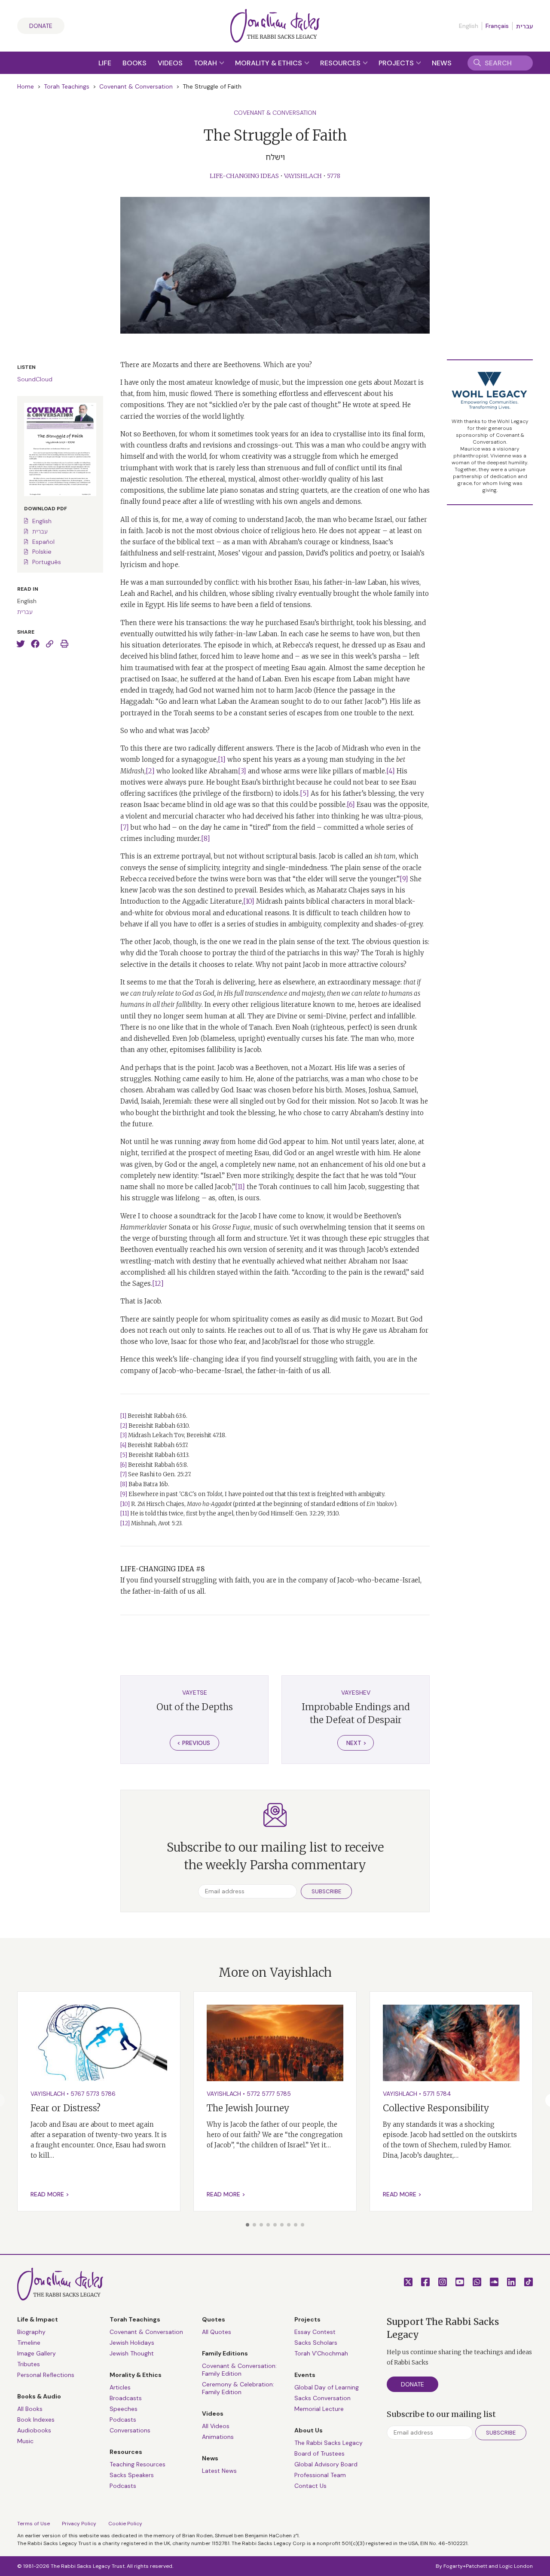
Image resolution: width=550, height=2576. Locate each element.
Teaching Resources (137, 2464)
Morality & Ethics (269, 63)
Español (43, 542)
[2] (150, 771)
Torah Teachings (67, 86)
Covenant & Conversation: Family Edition (239, 2370)
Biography (31, 2332)
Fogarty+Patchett (465, 2566)
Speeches (124, 2409)
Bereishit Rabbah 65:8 (157, 1465)
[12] (158, 1283)
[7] (125, 827)
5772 (253, 2094)
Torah (206, 63)
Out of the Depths (195, 1707)
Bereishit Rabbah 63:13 (158, 1455)
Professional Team (320, 2475)
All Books (30, 2409)
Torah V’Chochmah (321, 2353)
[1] (222, 759)
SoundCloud (35, 379)
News (442, 63)
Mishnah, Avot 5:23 (156, 1523)
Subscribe (326, 1891)
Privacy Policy (79, 2524)
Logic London (516, 2566)
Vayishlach (303, 176)
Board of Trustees (319, 2453)
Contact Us (310, 2486)
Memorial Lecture (319, 2409)
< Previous (194, 1743)
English (42, 521)
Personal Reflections (46, 2375)
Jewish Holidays (132, 2343)
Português (47, 562)
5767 (77, 2094)
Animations (218, 2437)
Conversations (130, 2430)
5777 (268, 2094)
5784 (444, 2094)
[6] (351, 805)
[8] (206, 839)
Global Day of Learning (327, 2387)
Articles (120, 2387)
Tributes (29, 2364)
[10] (249, 901)
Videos (170, 63)
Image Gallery (37, 2353)
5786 (108, 2094)
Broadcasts (126, 2398)
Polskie (42, 552)
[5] (304, 793)
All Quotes (217, 2332)
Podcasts (123, 2420)
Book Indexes (36, 2420)
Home (26, 86)
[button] (247, 2225)
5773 (93, 2094)
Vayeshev (356, 1693)
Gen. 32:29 (310, 1513)
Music (25, 2441)
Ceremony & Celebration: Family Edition (238, 2388)
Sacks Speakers (132, 2475)
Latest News (219, 2471)
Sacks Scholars (316, 2343)
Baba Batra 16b (148, 1484)
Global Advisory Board (326, 2464)
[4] (391, 771)
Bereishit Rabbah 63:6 (157, 1416)
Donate (41, 26)
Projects (397, 63)
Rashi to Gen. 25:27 (165, 1474)
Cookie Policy (125, 2524)
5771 (429, 2094)
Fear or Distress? (66, 2108)
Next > (356, 1743)
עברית (524, 26)
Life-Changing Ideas (244, 176)
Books (134, 63)
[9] (404, 879)
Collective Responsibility (436, 2108)
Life (105, 63)
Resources (341, 63)
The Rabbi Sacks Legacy (328, 2443)
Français (497, 26)
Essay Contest (315, 2332)
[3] (242, 771)
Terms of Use (34, 2524)
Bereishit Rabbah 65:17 (157, 1445)
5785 (284, 2094)
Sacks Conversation (322, 2398)
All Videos (216, 2426)
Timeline (29, 2343)
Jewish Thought (132, 2353)
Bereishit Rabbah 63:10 (159, 1426)
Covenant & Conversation (136, 86)
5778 (334, 176)
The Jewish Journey (248, 2108)
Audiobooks (34, 2430)
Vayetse (195, 1693)
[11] (240, 1187)
